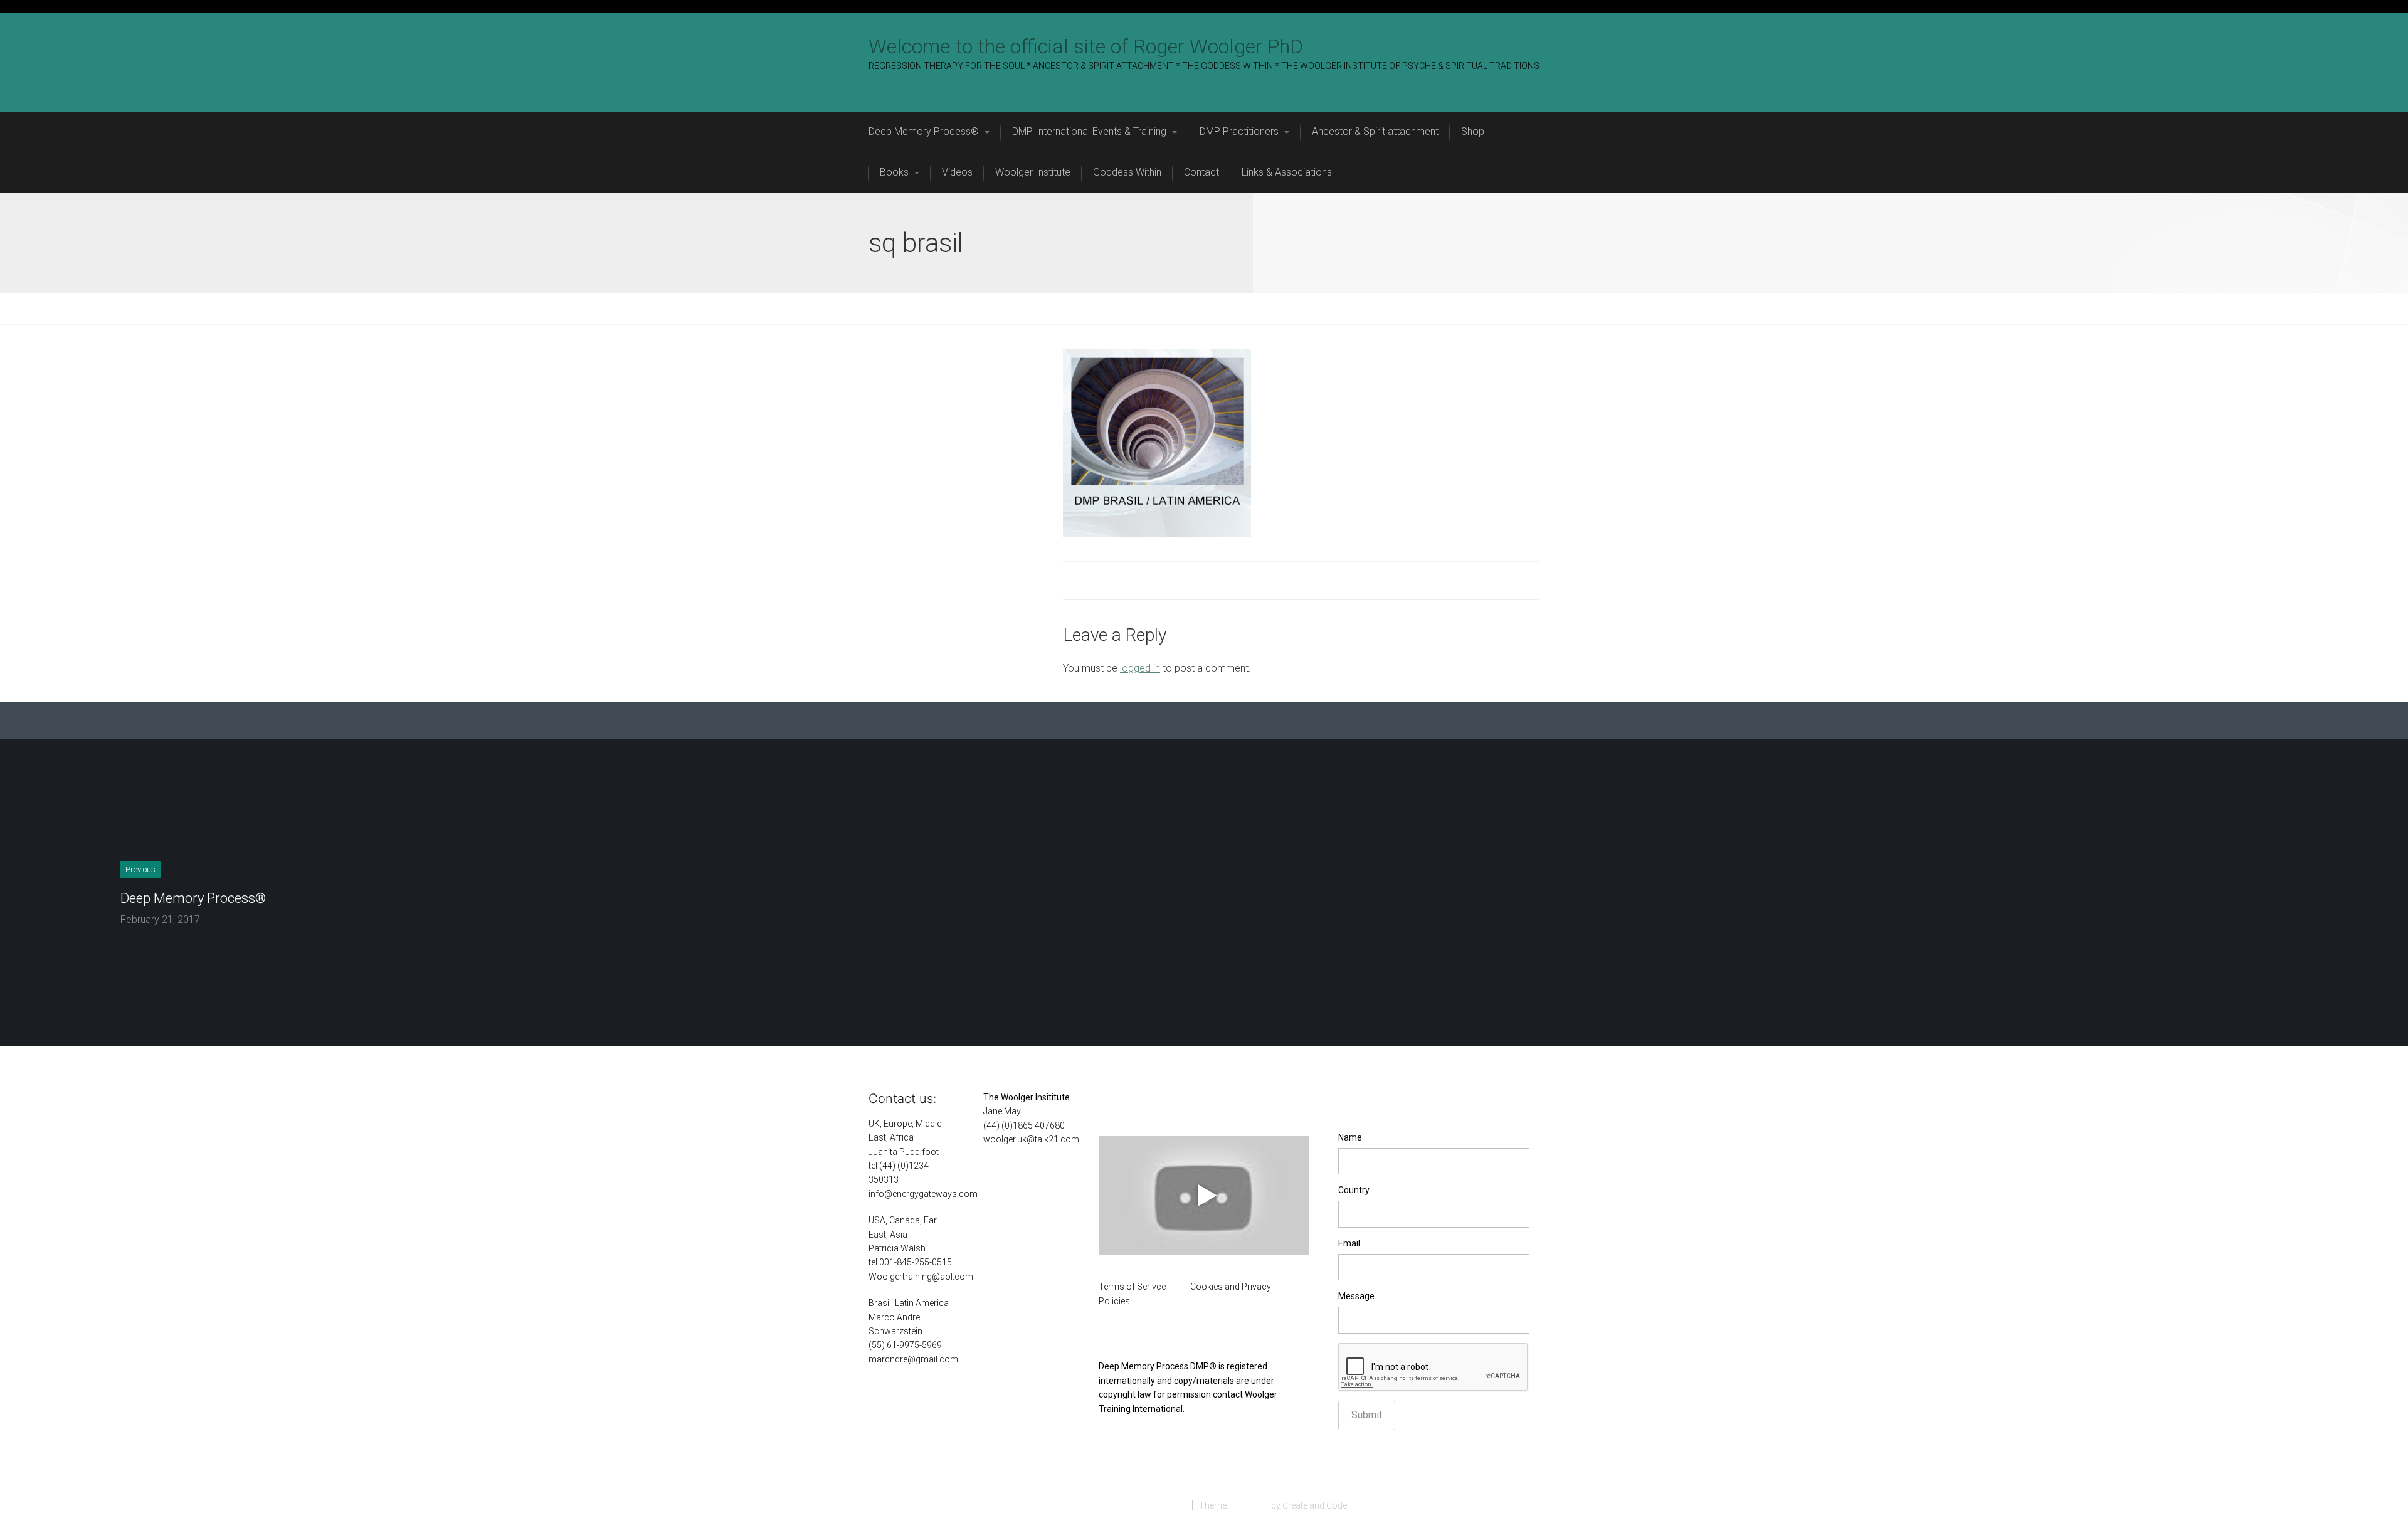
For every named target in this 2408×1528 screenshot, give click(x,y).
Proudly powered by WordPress (1122, 1505)
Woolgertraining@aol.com (921, 1277)
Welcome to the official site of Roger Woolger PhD (1086, 46)
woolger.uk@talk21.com (1031, 1139)
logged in (1140, 668)
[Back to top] (2370, 1490)
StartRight (1250, 1505)
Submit (1367, 1415)
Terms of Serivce (1132, 1287)
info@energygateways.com (923, 1194)
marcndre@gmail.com (913, 1359)
